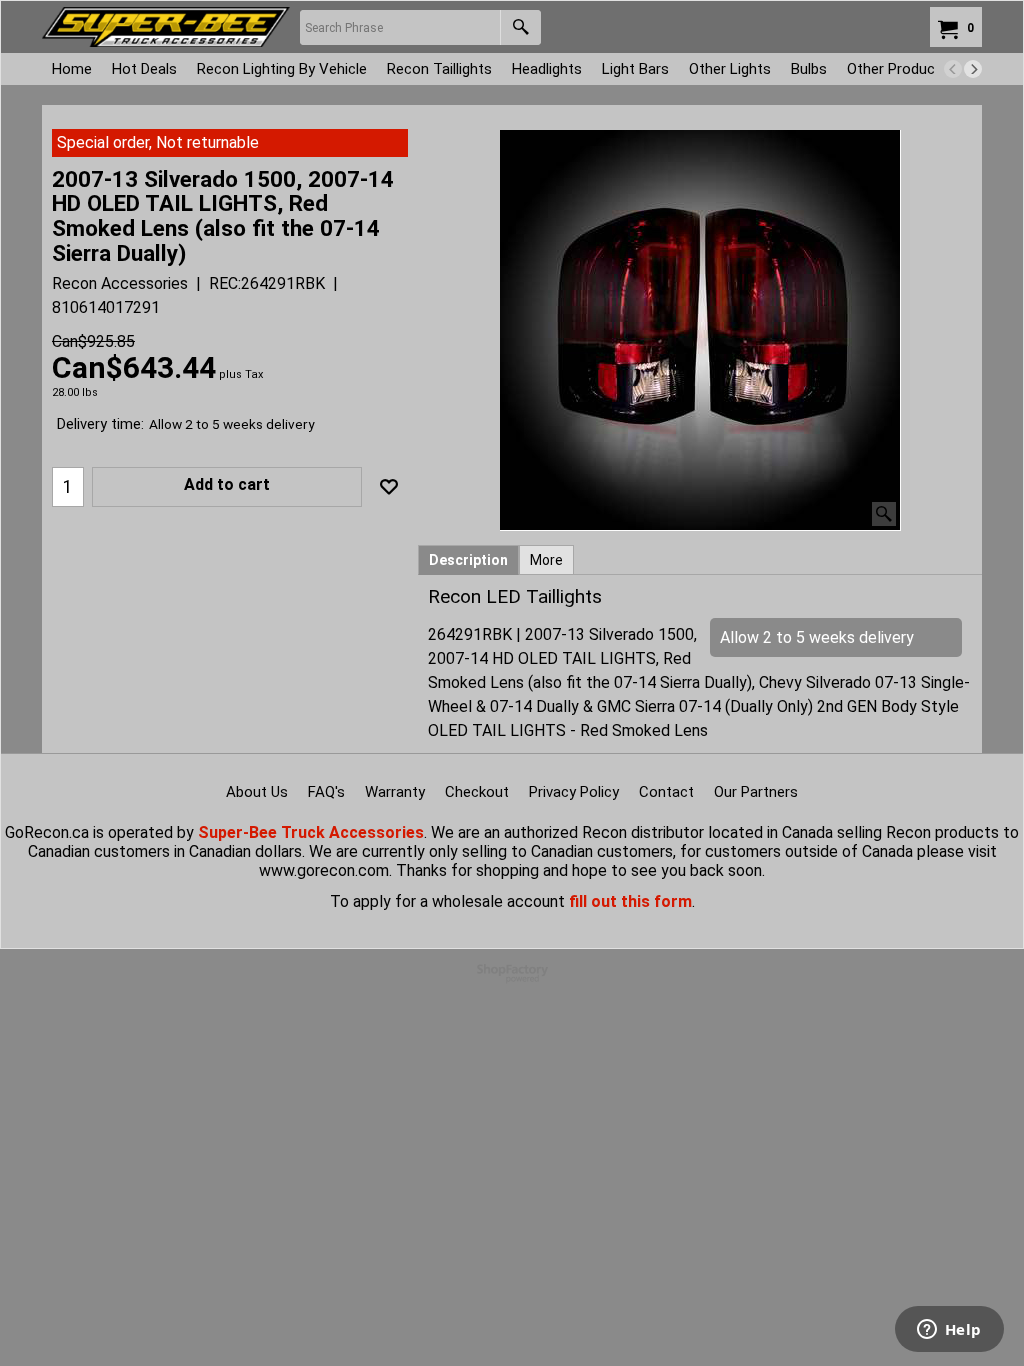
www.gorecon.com (324, 870)
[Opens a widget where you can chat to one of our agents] (949, 1331)
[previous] (953, 69)
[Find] (520, 27)
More (546, 560)
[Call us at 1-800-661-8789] (166, 27)
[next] (973, 69)
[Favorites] (389, 487)
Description (468, 560)
